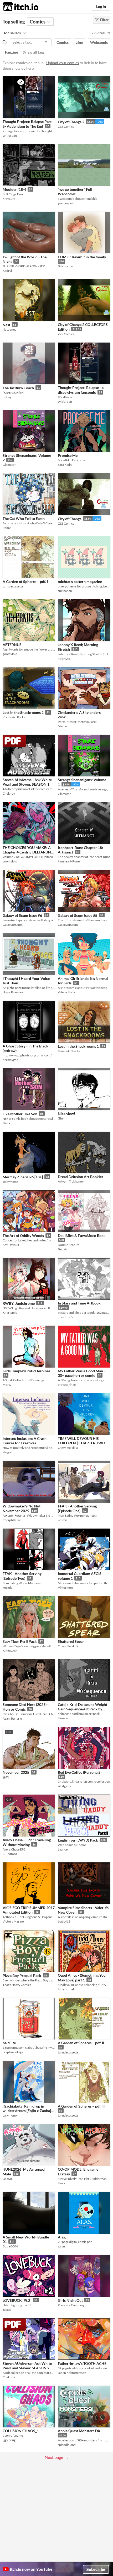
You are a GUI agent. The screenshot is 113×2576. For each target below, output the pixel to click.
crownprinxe (67, 1385)
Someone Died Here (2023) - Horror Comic (26, 1707)
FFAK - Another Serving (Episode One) (77, 1508)
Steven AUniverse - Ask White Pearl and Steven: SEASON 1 (27, 782)
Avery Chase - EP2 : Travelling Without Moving (27, 1842)
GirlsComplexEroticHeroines (26, 1371)
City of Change (70, 519)
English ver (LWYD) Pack (78, 1840)
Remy (7, 528)
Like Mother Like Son (20, 1114)
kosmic (63, 1520)
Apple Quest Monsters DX (79, 2431)
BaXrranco (65, 266)
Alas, (62, 2237)
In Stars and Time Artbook (79, 1303)
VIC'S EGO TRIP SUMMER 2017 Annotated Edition (29, 1910)
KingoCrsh (10, 1651)
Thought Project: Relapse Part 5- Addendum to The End (27, 124)
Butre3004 (10, 2246)
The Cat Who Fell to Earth (24, 518)
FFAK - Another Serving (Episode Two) (22, 1576)
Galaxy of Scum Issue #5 (78, 915)
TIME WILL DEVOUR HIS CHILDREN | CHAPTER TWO (81, 1441)
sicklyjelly (64, 1786)
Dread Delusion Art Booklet (80, 1177)
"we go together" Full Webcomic (75, 192)
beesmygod (11, 1060)
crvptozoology (13, 2052)
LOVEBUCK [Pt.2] (17, 2300)
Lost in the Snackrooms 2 (23, 712)
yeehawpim (66, 203)
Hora (61, 2183)
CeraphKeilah (12, 1520)
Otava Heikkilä (68, 1448)
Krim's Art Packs (14, 717)
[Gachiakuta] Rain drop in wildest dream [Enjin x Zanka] (27, 2108)
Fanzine (11, 52)
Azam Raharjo (12, 1718)
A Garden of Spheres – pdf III (81, 2106)
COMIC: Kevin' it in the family (82, 257)
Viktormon (65, 1588)
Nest (6, 325)
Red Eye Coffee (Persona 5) (80, 1772)
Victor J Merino (13, 1921)
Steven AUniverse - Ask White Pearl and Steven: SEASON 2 (27, 2366)
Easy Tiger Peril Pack (20, 1641)
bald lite (9, 2043)
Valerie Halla (66, 992)
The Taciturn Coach (18, 388)
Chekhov (9, 793)
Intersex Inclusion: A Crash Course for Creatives (25, 1441)
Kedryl (7, 271)
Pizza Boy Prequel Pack (22, 1975)
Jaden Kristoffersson (72, 2373)
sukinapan (65, 591)
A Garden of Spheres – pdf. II (81, 2043)
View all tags (34, 52)
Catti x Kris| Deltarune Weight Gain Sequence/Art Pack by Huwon (83, 1709)
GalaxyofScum (13, 925)
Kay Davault (11, 1245)
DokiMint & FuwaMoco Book (82, 1235)
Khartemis (10, 1313)
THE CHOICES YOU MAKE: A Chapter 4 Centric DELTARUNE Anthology (28, 852)
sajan (61, 2246)
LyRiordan (10, 136)
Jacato (7, 2310)
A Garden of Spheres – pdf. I (25, 582)
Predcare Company (71, 2305)
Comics (63, 42)
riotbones (9, 329)
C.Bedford (10, 1854)
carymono (10, 2115)
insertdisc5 (65, 1317)
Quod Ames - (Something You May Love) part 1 (82, 1978)
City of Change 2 (71, 122)
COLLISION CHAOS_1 (21, 2431)
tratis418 (64, 1921)
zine (79, 42)
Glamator (9, 465)
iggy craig (9, 2440)
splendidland (67, 2445)
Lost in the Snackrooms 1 (78, 1046)
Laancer (63, 1849)
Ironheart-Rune (69, 861)
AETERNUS (12, 645)
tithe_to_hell (66, 1989)
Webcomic (99, 42)
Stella (6, 1123)
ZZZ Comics (66, 127)
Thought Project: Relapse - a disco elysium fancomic (81, 390)
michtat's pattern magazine (80, 582)
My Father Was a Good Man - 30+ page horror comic (81, 1373)
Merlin (62, 726)
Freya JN (9, 199)
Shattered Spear (71, 1641)
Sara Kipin (65, 465)
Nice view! (66, 1114)
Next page (54, 2457)
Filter (104, 20)
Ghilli (61, 1118)
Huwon (63, 1718)
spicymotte (10, 1182)
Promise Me (68, 455)
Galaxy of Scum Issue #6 (22, 915)
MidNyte (64, 659)
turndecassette (13, 586)
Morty (7, 1385)
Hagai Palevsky (13, 992)
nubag (7, 397)
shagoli (7, 1452)
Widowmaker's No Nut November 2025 (22, 1508)
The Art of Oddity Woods (23, 1235)
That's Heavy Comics (17, 1985)
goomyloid (10, 654)
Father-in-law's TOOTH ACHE (82, 2363)
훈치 (6, 1777)
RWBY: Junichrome (19, 1303)
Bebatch (64, 1249)
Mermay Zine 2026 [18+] (23, 1177)
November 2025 (16, 1772)
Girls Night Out (70, 2300)
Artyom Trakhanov (71, 1181)
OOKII (7, 2179)
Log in (101, 6)
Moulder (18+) (14, 189)
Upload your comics (63, 63)
